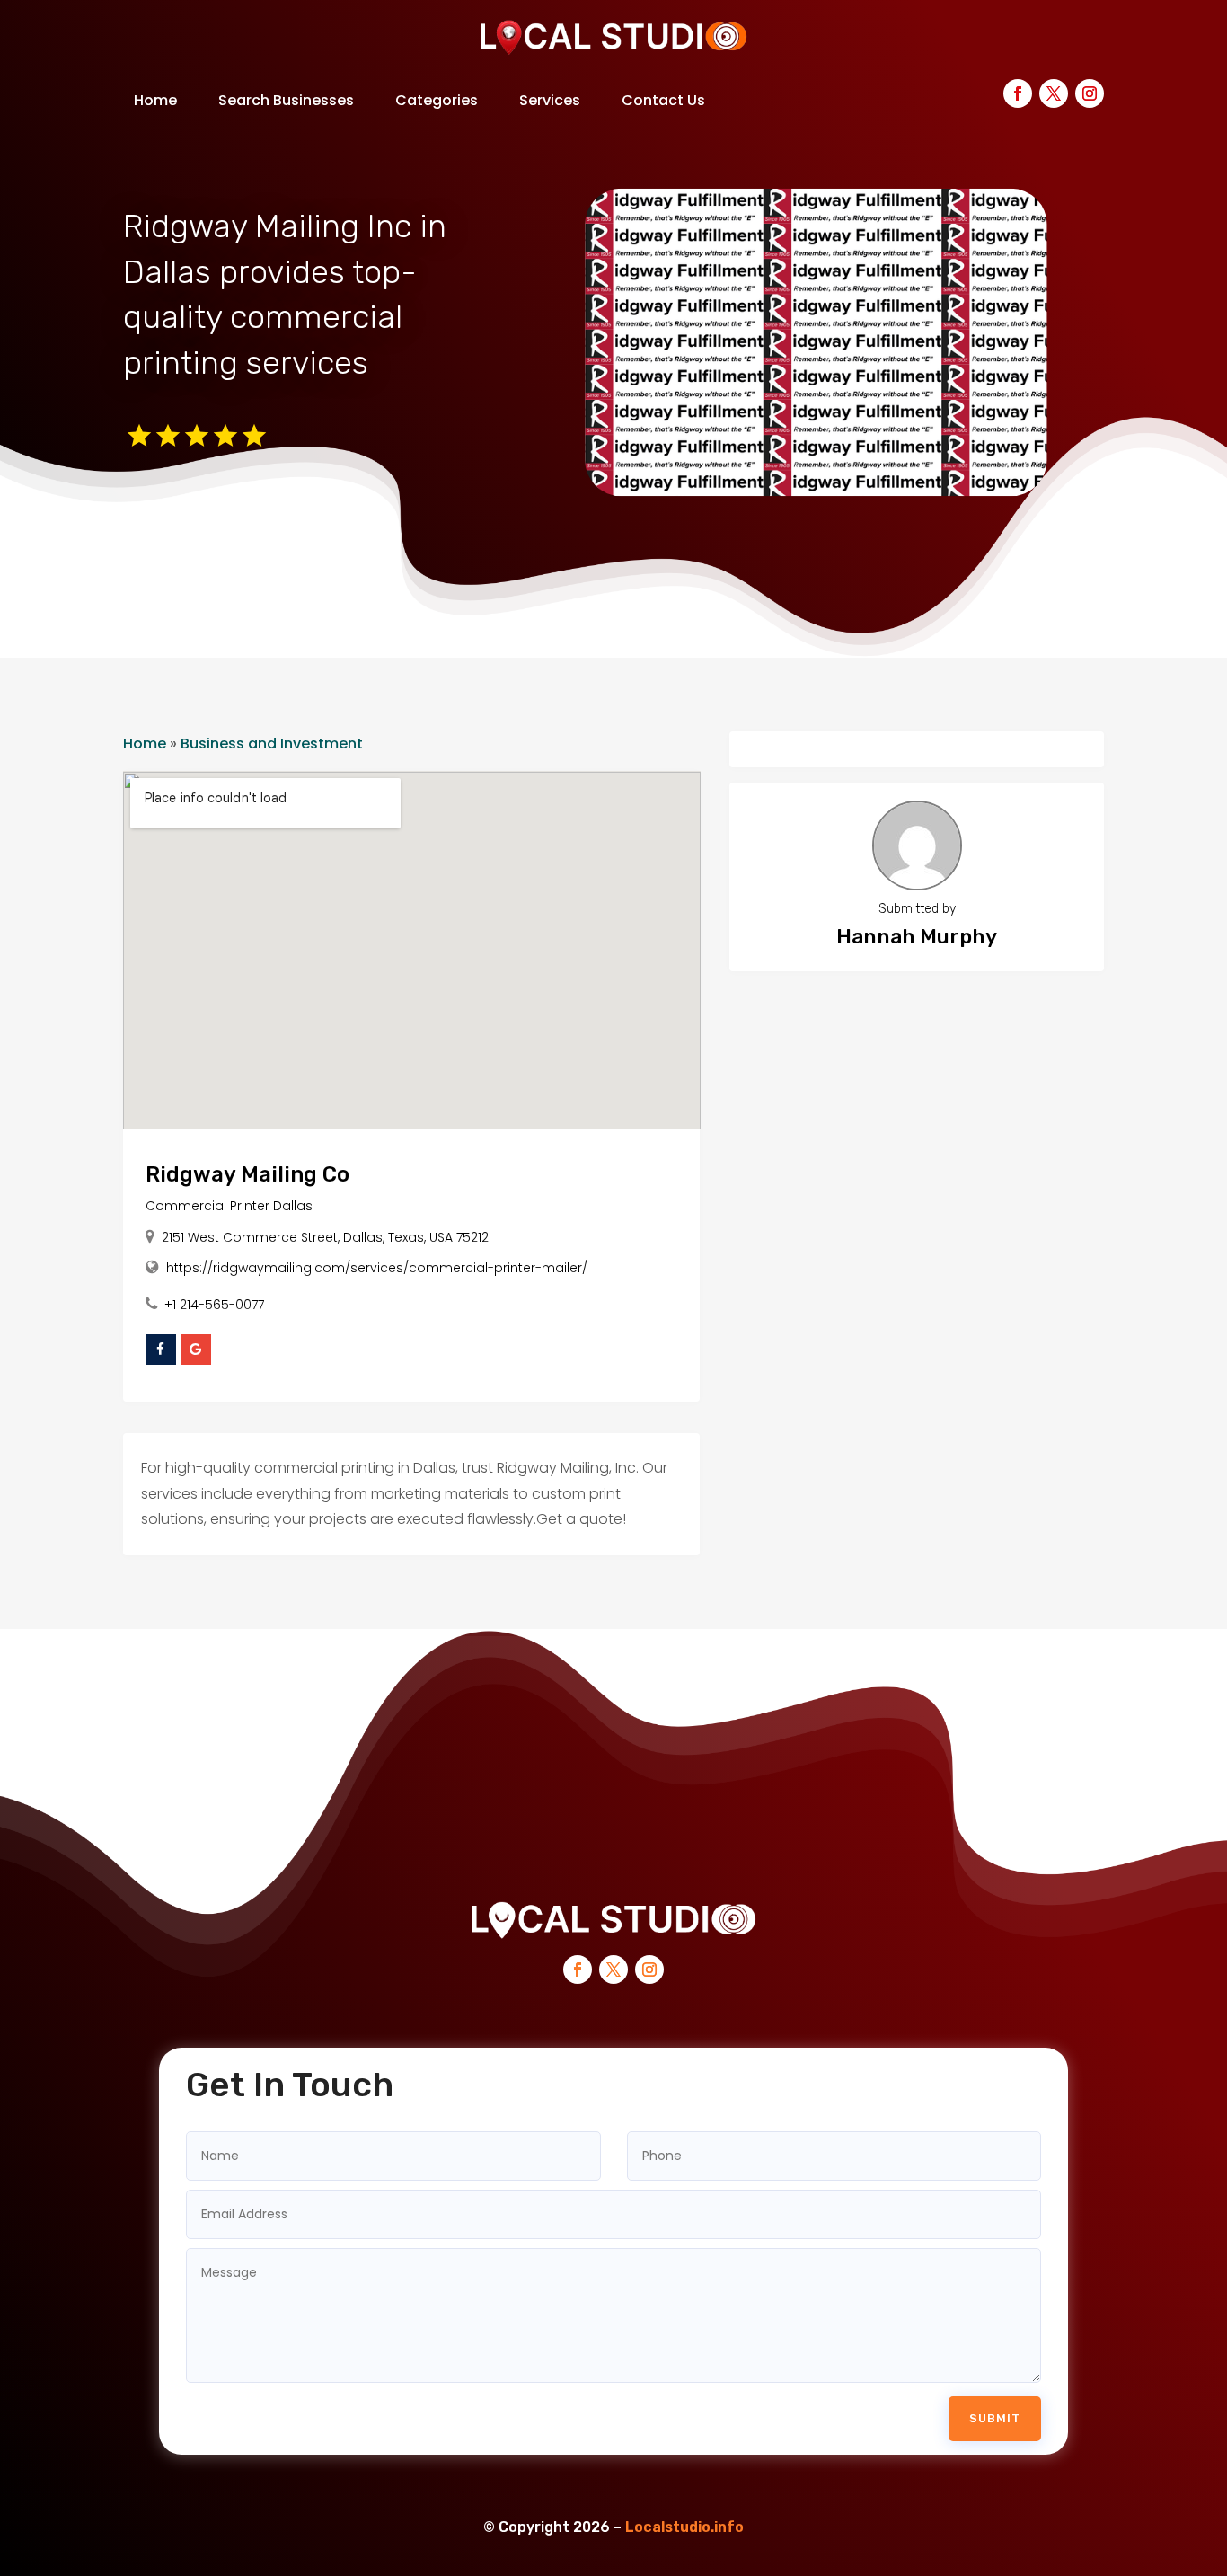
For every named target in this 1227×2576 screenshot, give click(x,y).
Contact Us (663, 100)
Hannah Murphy (917, 936)
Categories (437, 100)
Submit (995, 2418)
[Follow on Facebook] (1018, 93)
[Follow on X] (1054, 93)
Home (155, 100)
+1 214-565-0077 (214, 1305)
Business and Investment (272, 744)
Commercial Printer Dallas (229, 1206)
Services (550, 100)
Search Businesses (286, 100)
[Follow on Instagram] (1090, 93)
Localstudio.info (684, 2527)
